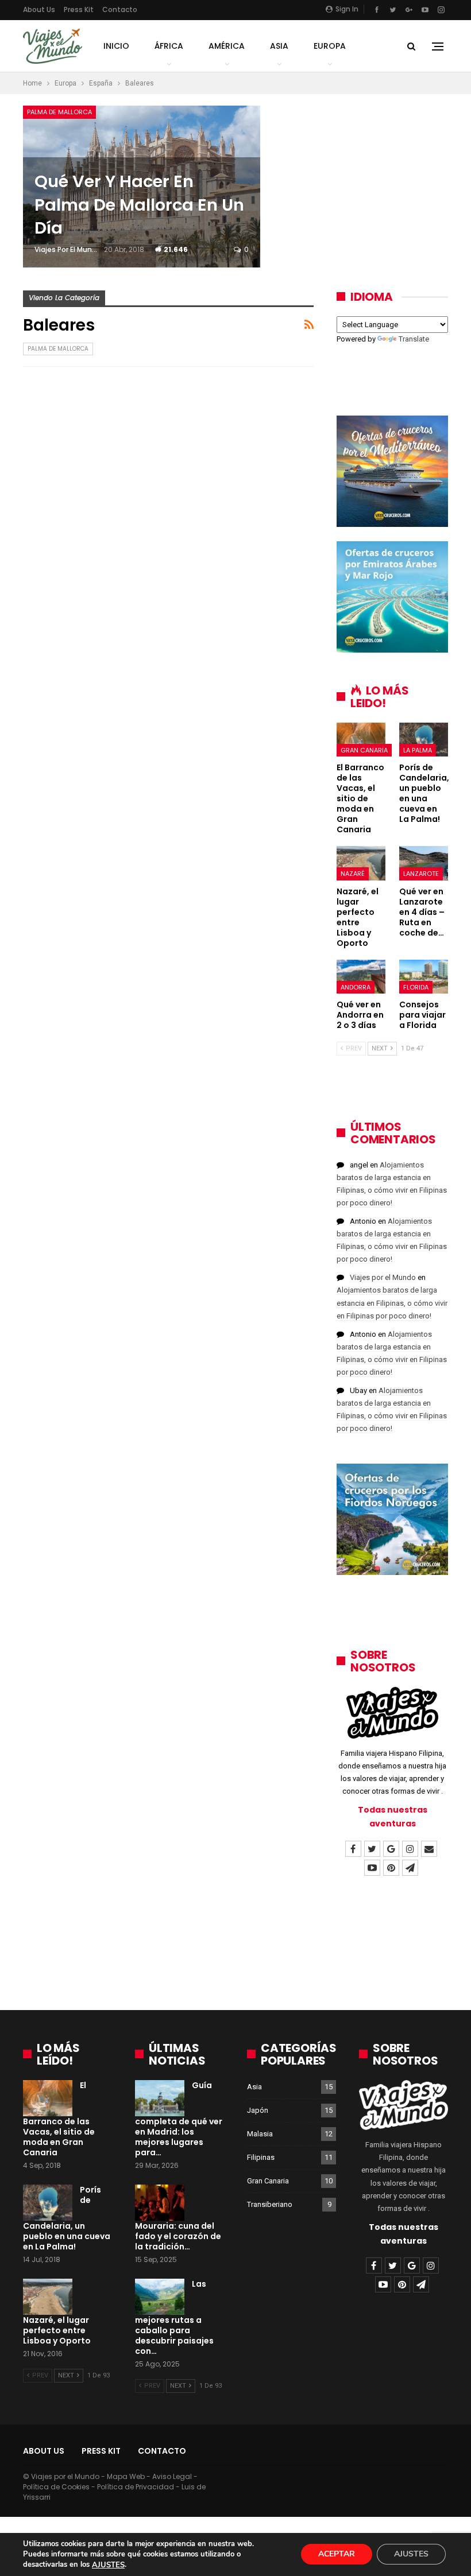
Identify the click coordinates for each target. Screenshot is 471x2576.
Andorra (356, 987)
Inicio (116, 46)
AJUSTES (108, 2565)
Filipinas (261, 2157)
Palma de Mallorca (59, 112)
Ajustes (411, 2554)
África (169, 46)
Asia (279, 46)
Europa (330, 46)
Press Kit (79, 9)
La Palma (418, 750)
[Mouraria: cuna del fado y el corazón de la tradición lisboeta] (160, 2203)
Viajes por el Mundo (383, 1277)
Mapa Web (126, 2476)
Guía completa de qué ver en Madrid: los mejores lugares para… (179, 2119)
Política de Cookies (56, 2487)
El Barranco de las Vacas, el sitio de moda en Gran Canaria (59, 2119)
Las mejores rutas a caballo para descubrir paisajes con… (174, 2318)
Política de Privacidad (136, 2487)
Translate (414, 339)
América (227, 46)
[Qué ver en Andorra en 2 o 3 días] (361, 977)
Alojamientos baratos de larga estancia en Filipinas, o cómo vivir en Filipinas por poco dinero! (392, 1303)
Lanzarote (421, 874)
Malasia (260, 2134)
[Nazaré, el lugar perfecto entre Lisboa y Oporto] (361, 863)
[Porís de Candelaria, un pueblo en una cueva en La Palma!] (424, 740)
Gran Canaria (364, 750)
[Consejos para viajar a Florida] (424, 977)
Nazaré (353, 874)
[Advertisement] (235, 1952)
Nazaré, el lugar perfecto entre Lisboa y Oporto (57, 2330)
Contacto (120, 9)
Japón (258, 2110)
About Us (39, 9)
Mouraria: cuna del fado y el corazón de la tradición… (178, 2236)
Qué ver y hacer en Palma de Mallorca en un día (139, 205)
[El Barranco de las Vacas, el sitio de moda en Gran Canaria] (361, 740)
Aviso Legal (172, 2476)
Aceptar (337, 2554)
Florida (416, 987)
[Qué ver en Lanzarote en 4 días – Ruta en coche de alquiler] (424, 863)
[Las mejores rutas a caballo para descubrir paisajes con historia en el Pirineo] (160, 2297)
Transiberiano (270, 2204)
